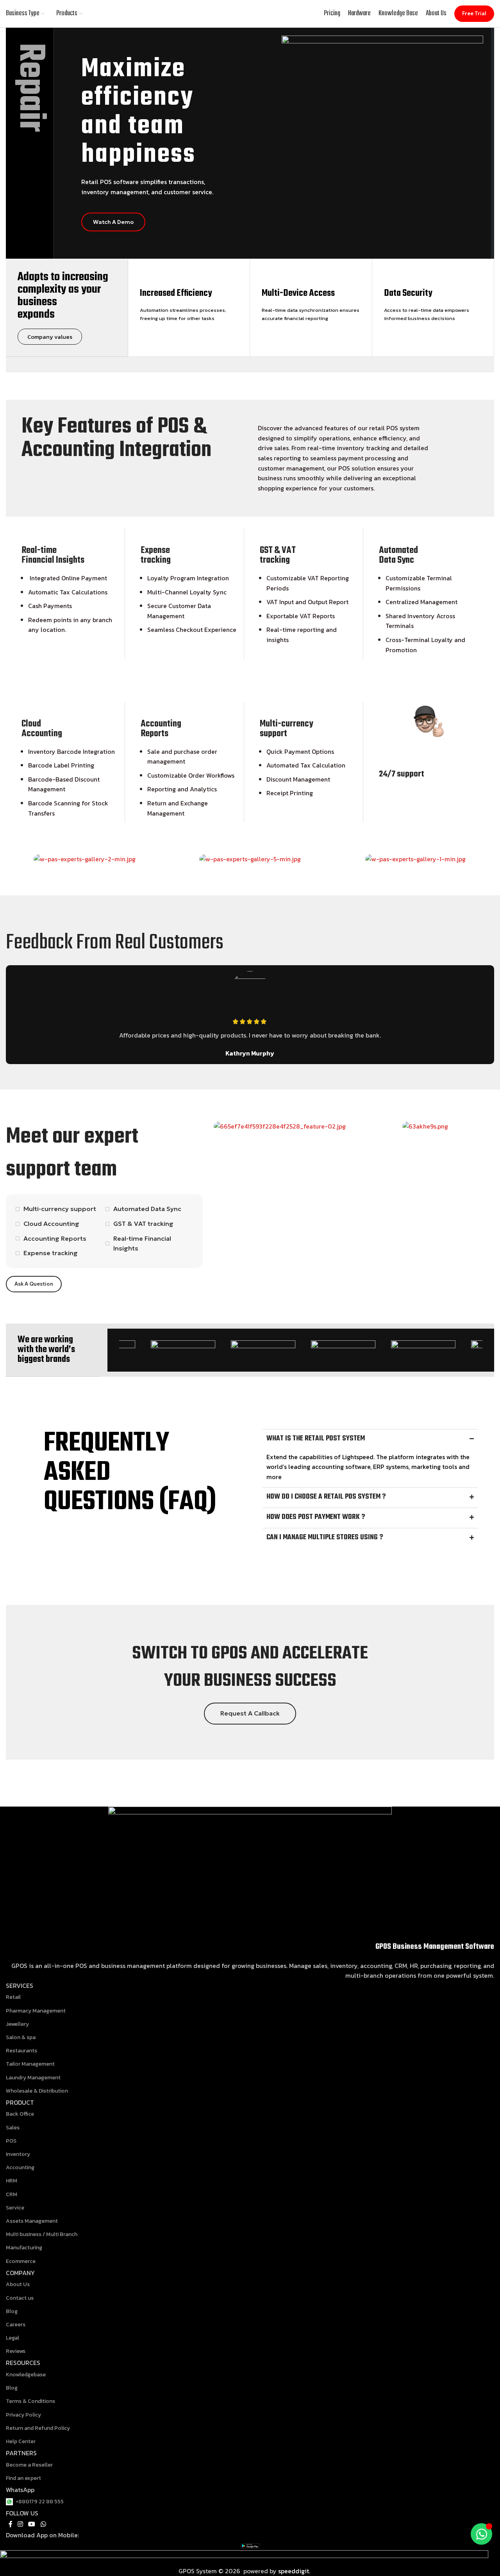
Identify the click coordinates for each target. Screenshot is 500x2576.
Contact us (20, 2298)
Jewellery (17, 2024)
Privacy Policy (23, 2415)
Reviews (16, 2351)
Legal (12, 2338)
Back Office (20, 2114)
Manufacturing (24, 2248)
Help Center (21, 2441)
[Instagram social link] (20, 2524)
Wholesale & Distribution (37, 2091)
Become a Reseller (29, 2465)
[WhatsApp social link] (43, 2524)
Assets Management (32, 2221)
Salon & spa (21, 2037)
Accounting (20, 2167)
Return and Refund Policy (38, 2428)
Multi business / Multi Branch (42, 2234)
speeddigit (293, 2571)
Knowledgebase (26, 2375)
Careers (16, 2325)
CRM (12, 2194)
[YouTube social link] (32, 2524)
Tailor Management (30, 2064)
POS (11, 2141)
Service (15, 2208)
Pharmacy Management (36, 2011)
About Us (18, 2284)
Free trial (474, 13)
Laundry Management (33, 2078)
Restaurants (21, 2051)
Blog (12, 2311)
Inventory (18, 2154)
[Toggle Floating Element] (481, 2534)
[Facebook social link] (10, 2524)
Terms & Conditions (30, 2401)
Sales (13, 2128)
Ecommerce (21, 2261)
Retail (13, 1997)
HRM (12, 2181)
